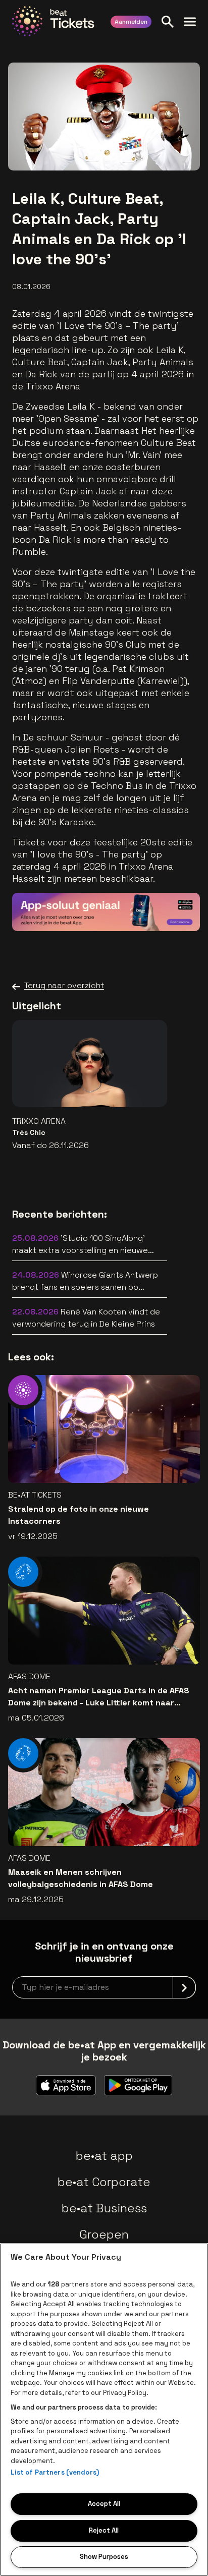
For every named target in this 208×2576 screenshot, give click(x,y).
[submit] (184, 1987)
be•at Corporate (104, 2182)
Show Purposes (104, 2557)
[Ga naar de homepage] (53, 21)
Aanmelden (131, 22)
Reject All (104, 2530)
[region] (104, 2410)
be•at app (104, 2156)
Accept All (104, 2504)
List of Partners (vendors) (55, 2472)
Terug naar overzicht (64, 985)
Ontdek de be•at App (135, 909)
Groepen (104, 2234)
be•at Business (104, 2208)
